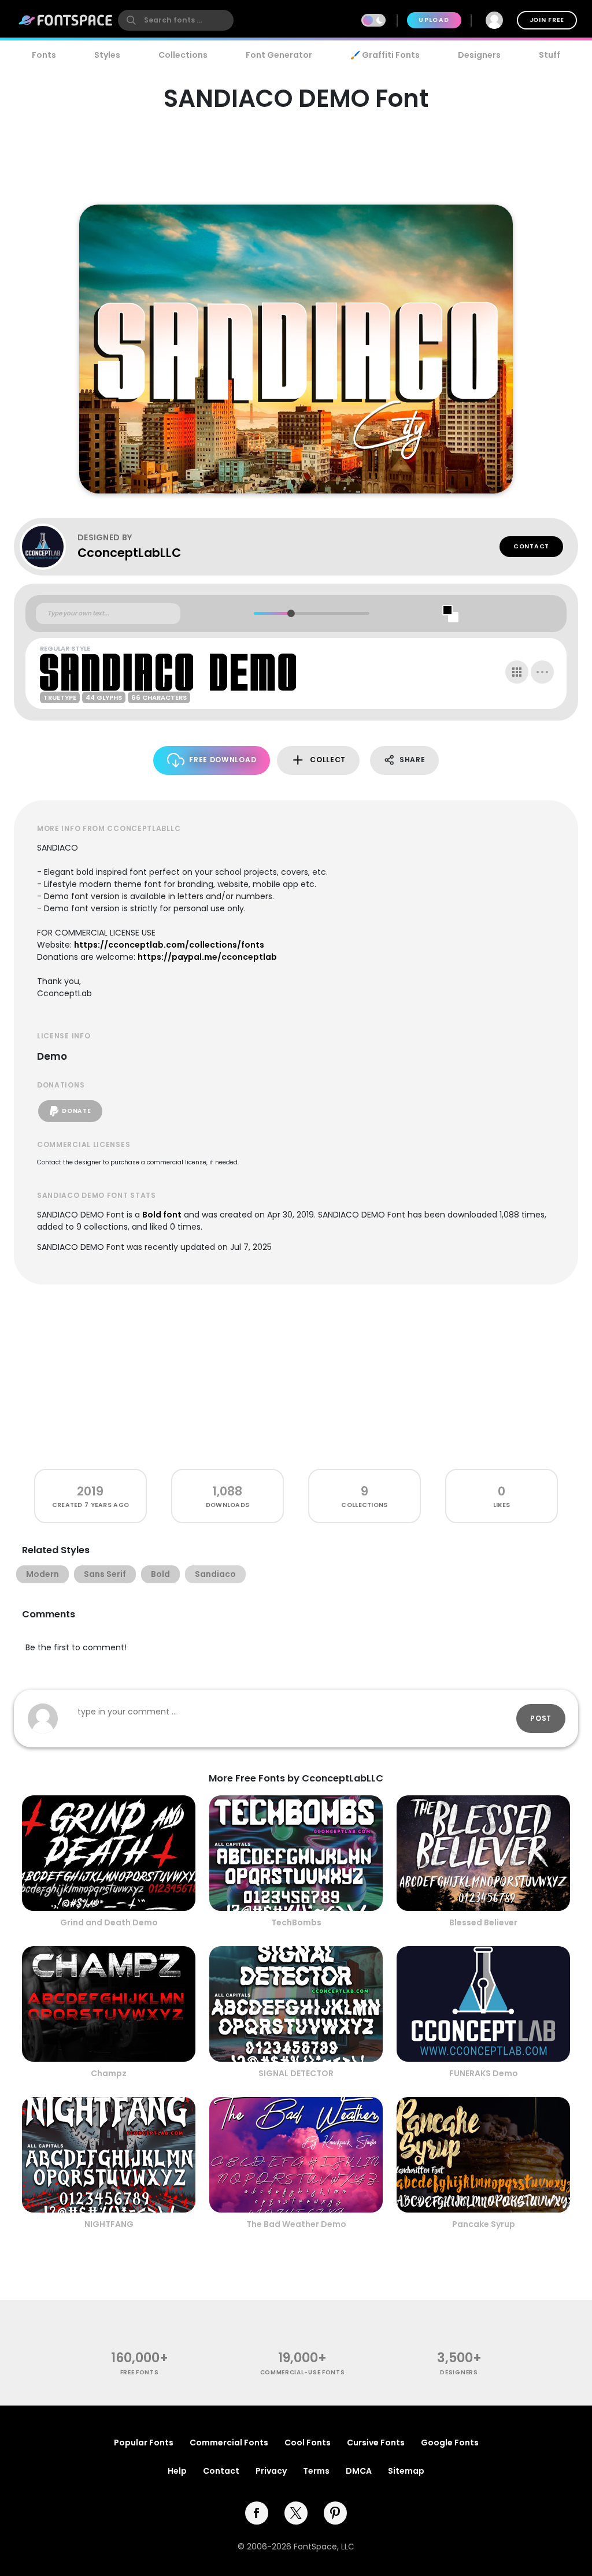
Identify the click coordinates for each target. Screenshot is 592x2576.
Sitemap (406, 2471)
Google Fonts (450, 2443)
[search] (176, 20)
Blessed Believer (483, 1922)
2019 (90, 1491)
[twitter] (296, 2513)
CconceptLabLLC (129, 553)
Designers (479, 55)
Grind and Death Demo (109, 1922)
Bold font (162, 1215)
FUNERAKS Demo (484, 2073)
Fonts (44, 55)
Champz (109, 2073)
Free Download (223, 760)
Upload (434, 20)
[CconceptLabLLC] (49, 547)
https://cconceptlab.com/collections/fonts (169, 945)
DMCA (359, 2471)
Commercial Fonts (229, 2443)
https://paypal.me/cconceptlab (207, 957)
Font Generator (279, 55)
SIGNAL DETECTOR (296, 2073)
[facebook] (257, 2513)
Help (177, 2471)
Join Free (547, 20)
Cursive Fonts (376, 2443)
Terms (316, 2471)
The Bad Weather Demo (296, 2224)
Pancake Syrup (484, 2224)
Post (541, 1718)
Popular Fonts (144, 2443)
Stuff (550, 55)
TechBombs (296, 1922)
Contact (531, 546)
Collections (183, 55)
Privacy (271, 2471)
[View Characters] (517, 672)
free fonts (140, 2372)
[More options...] (542, 672)
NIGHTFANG (109, 2224)
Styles (107, 55)
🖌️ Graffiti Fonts (385, 55)
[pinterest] (335, 2513)
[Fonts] (66, 20)
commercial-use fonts (303, 2372)
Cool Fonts (308, 2443)
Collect (328, 760)
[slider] (291, 613)
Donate (76, 1111)
